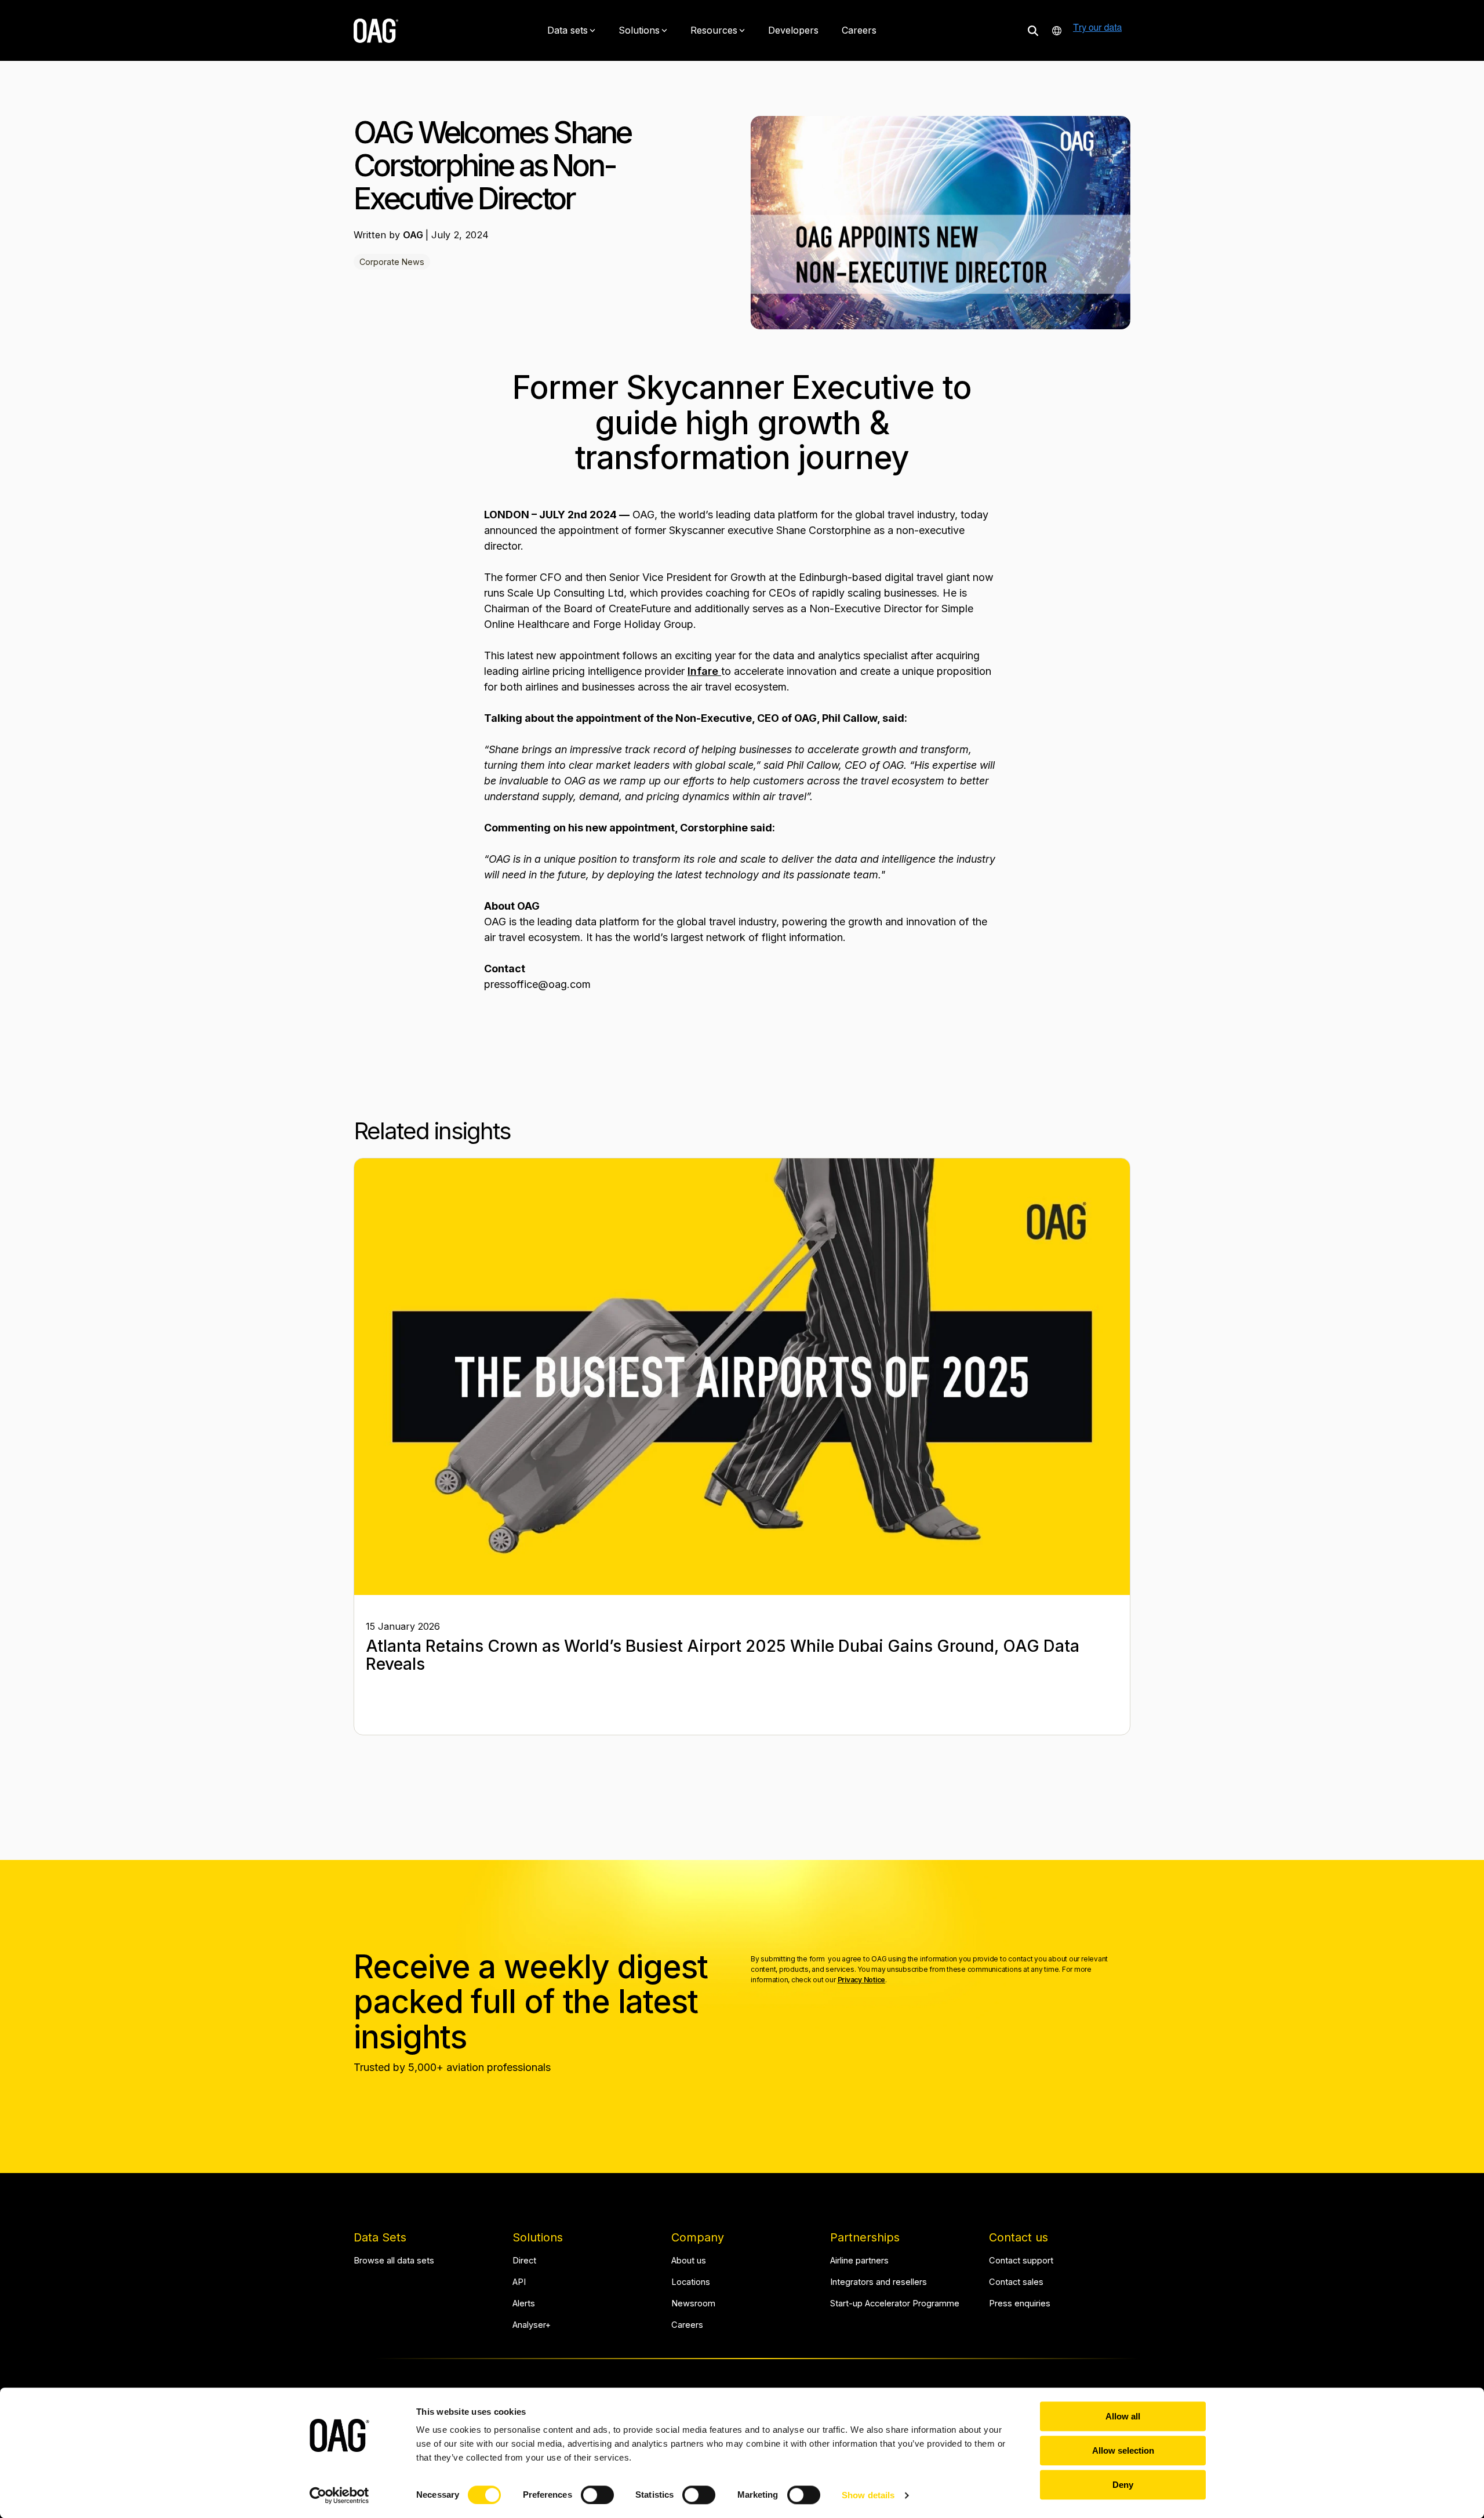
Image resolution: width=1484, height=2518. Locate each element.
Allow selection (1123, 2450)
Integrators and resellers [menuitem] (879, 2282)
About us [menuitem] (689, 2261)
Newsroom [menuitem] (693, 2304)
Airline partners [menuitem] (859, 2261)
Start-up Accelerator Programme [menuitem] (895, 2304)
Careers (859, 30)
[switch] (597, 2495)
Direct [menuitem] (524, 2261)
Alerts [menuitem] (524, 2304)
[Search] (1033, 30)
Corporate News (392, 262)
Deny (1123, 2485)
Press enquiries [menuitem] (1020, 2304)
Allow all (1123, 2416)
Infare (704, 671)
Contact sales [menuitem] (1016, 2282)
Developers (793, 30)
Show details (868, 2495)
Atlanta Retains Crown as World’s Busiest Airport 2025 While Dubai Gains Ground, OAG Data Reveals (723, 1655)
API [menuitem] (519, 2282)
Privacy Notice (862, 1980)
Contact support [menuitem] (1021, 2261)
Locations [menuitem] (691, 2282)
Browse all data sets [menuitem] (394, 2261)
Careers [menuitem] (687, 2325)
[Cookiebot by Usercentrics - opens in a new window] (339, 2495)
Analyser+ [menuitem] (532, 2325)
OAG (414, 235)
